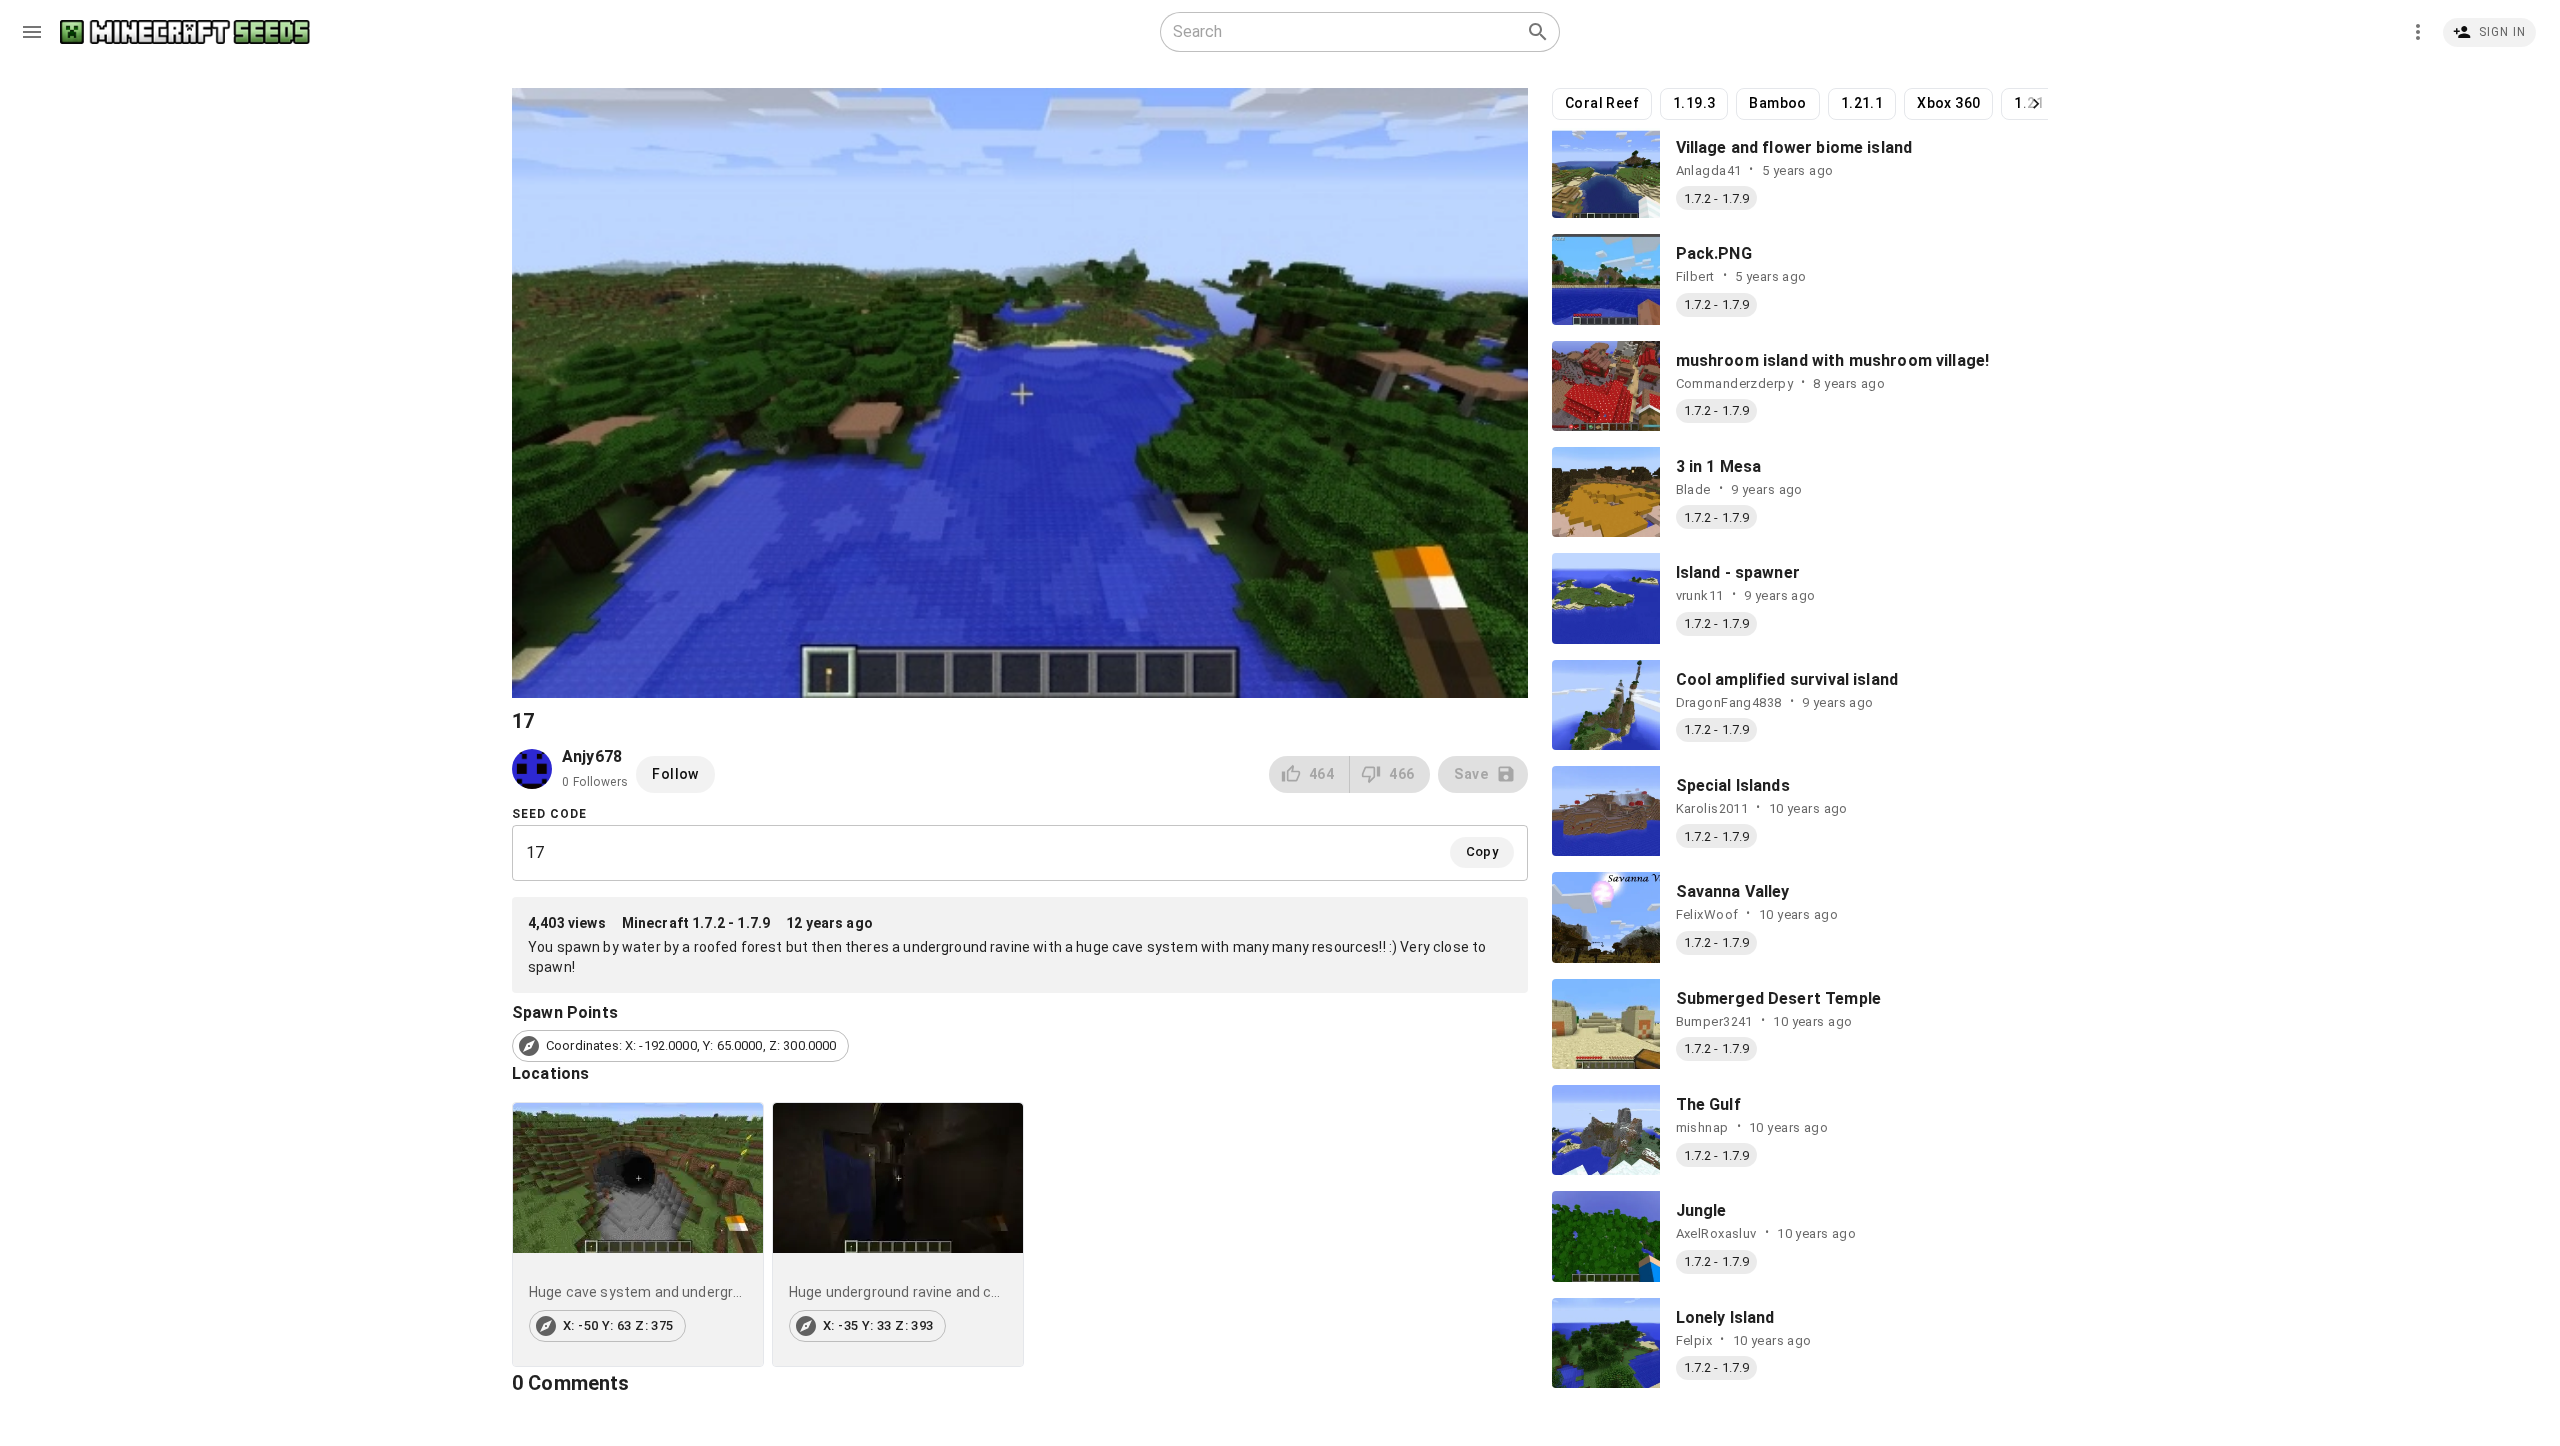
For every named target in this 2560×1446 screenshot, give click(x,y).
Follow (675, 774)
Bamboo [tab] (1777, 103)
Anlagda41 (1709, 170)
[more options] (2418, 32)
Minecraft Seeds (185, 32)
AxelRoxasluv (1716, 1233)
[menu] (32, 32)
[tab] (638, 1234)
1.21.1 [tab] (1862, 103)
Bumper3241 (1714, 1021)
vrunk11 (1700, 595)
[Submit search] (1538, 32)
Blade (1693, 489)
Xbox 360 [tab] (1948, 103)
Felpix (1694, 1340)
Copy (1482, 851)
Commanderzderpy (1735, 383)
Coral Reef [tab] (1602, 103)
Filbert (1695, 276)
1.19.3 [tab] (1694, 103)
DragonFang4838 (1729, 702)
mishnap (1702, 1127)
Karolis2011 (1712, 808)
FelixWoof (1707, 914)
